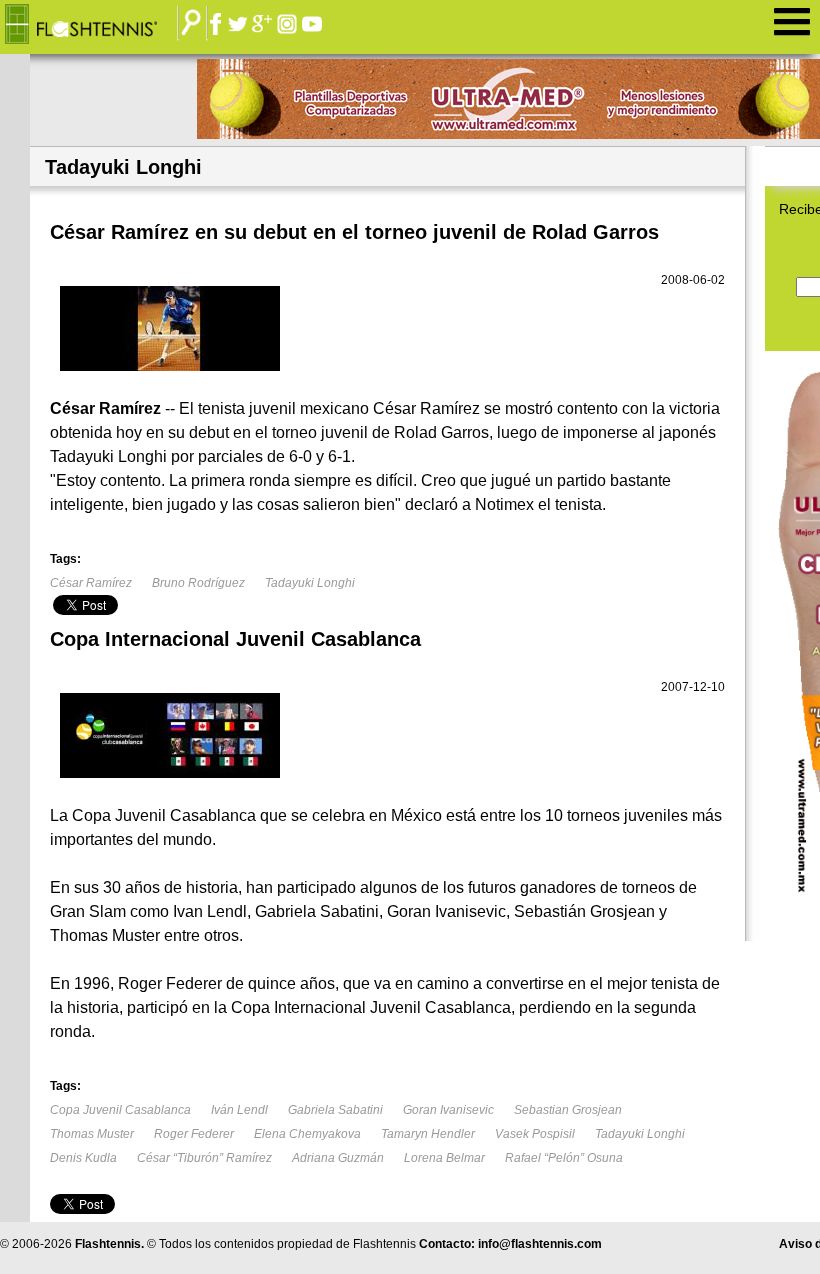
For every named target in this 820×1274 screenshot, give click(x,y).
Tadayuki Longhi (310, 583)
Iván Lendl (239, 1110)
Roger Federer (194, 1134)
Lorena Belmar (444, 1158)
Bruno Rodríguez (198, 583)
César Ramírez (91, 583)
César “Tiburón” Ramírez (204, 1158)
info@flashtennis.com (540, 1244)
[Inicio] (96, 25)
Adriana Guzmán (338, 1158)
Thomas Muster (92, 1134)
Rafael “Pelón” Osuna (564, 1158)
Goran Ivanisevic (448, 1110)
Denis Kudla (83, 1158)
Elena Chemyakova (307, 1134)
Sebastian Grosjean (568, 1110)
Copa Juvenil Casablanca (120, 1110)
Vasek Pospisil (535, 1134)
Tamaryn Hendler (428, 1134)
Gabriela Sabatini (335, 1110)
